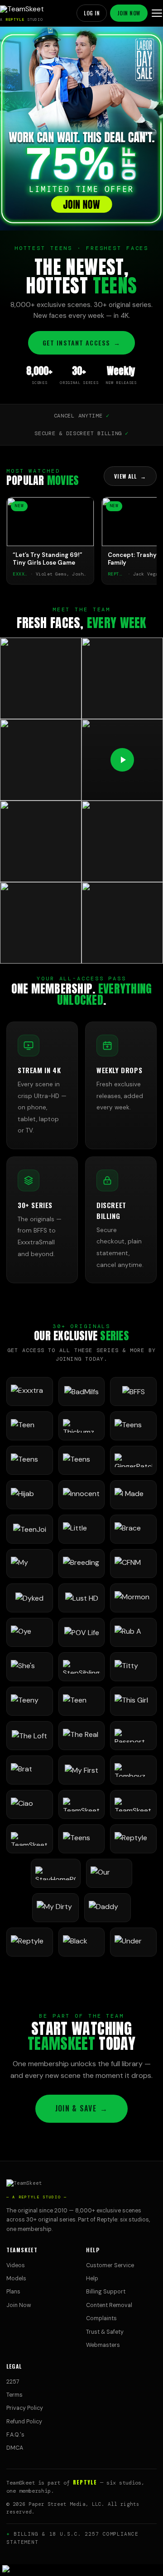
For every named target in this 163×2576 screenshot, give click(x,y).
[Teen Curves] (82, 1701)
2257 (13, 2382)
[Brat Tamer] (30, 1770)
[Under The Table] (133, 1942)
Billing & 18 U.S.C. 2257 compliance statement (72, 2538)
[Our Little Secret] (109, 1873)
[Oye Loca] (30, 1632)
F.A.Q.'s (15, 2435)
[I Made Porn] (133, 1495)
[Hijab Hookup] (30, 1495)
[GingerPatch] (133, 1460)
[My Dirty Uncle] (55, 1908)
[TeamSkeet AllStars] (30, 1839)
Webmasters (103, 2345)
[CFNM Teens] (133, 1564)
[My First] (82, 1770)
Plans (13, 2292)
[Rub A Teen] (133, 1632)
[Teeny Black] (30, 1701)
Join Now (129, 13)
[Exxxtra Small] (30, 1391)
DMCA (15, 2448)
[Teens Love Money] (82, 1839)
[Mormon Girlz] (133, 1598)
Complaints (101, 2318)
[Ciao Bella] (30, 1804)
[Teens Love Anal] (30, 1460)
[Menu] (157, 13)
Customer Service (110, 2265)
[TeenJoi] (30, 1529)
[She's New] (30, 1667)
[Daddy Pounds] (108, 1908)
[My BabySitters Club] (30, 1564)
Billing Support (106, 2292)
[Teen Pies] (30, 1426)
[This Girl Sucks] (133, 1701)
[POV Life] (82, 1632)
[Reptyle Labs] (133, 1839)
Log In (92, 13)
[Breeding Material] (82, 1564)
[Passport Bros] (133, 1736)
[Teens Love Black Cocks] (82, 1460)
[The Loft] (30, 1736)
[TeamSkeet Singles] (82, 1804)
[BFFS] (133, 1391)
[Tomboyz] (133, 1770)
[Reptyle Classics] (30, 1942)
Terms (14, 2395)
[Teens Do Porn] (133, 1426)
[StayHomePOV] (56, 1873)
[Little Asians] (82, 1529)
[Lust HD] (82, 1598)
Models (16, 2279)
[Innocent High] (82, 1495)
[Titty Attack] (133, 1667)
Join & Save (81, 2108)
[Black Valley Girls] (82, 1942)
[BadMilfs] (82, 1391)
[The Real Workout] (82, 1736)
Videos (16, 2265)
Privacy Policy (25, 2408)
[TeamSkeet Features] (133, 1804)
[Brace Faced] (133, 1529)
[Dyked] (30, 1598)
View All (130, 476)
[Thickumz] (82, 1426)
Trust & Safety (105, 2332)
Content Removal (109, 2305)
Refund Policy (24, 2422)
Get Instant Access (81, 343)
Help (92, 2279)
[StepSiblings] (82, 1667)
